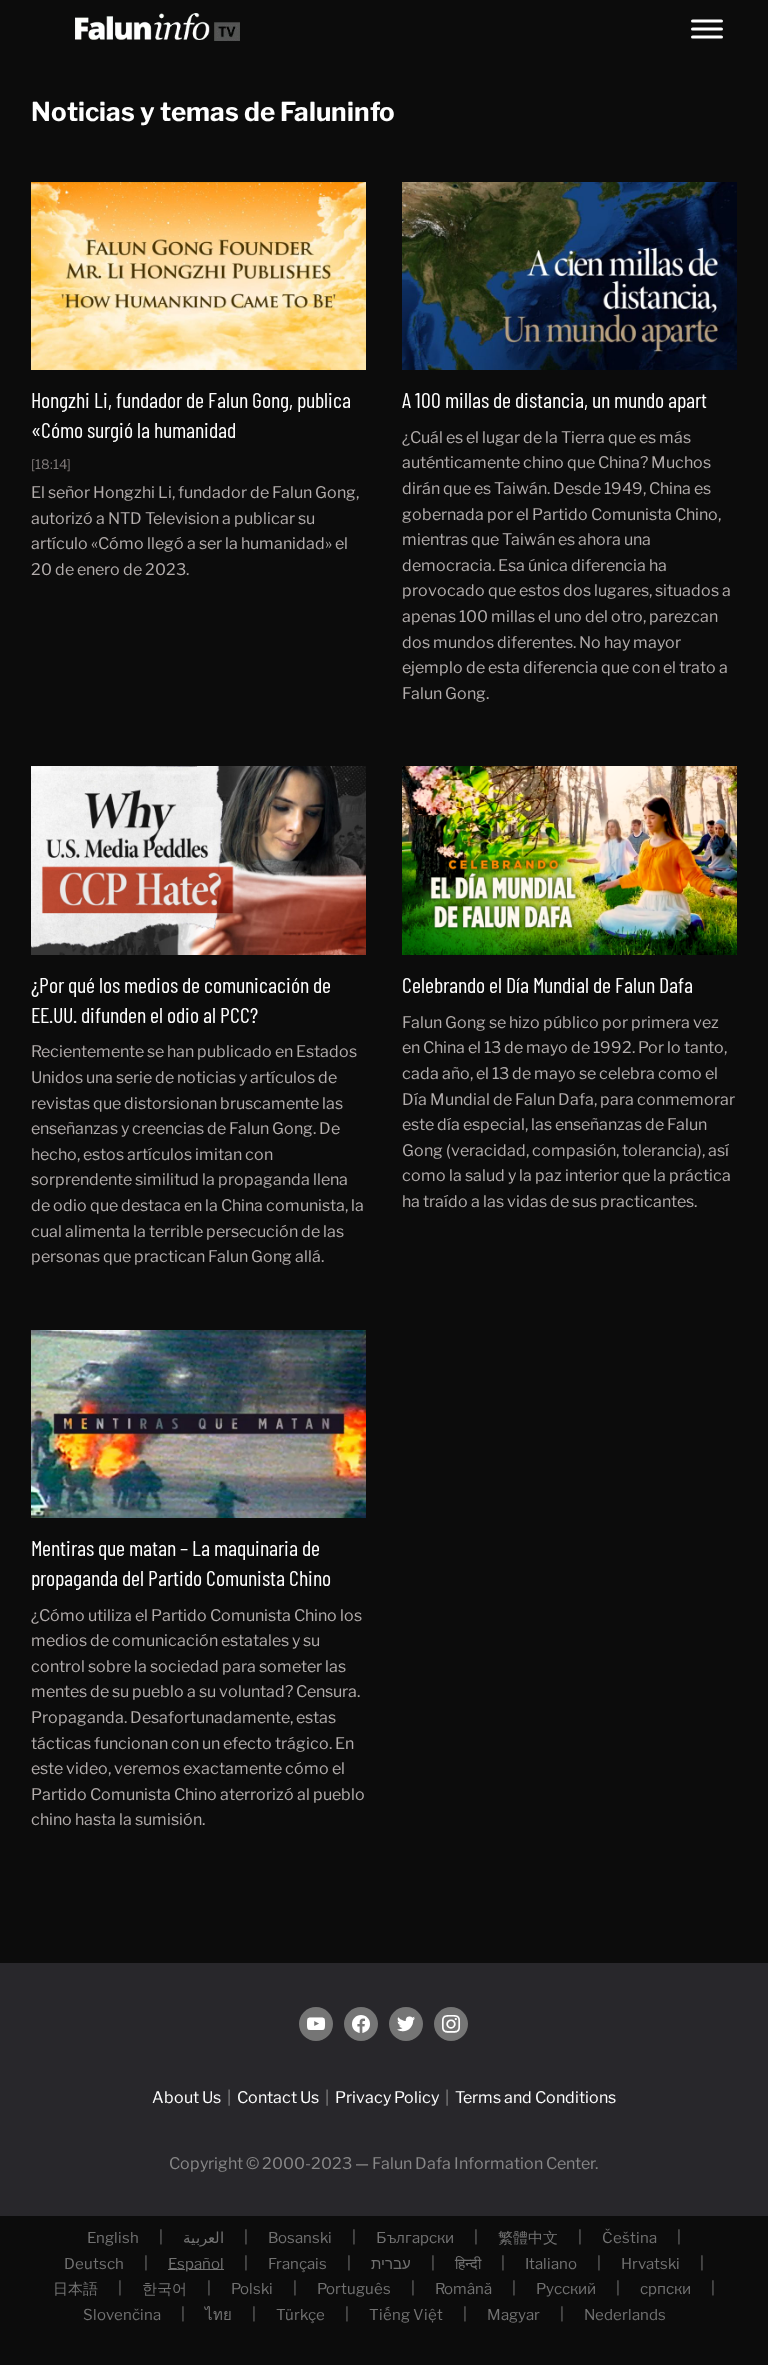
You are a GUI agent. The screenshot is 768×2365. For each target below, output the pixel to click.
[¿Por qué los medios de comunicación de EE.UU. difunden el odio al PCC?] (199, 859)
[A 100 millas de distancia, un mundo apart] (570, 274)
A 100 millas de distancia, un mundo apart (554, 399)
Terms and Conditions (535, 2097)
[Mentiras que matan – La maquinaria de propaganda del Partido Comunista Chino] (199, 1422)
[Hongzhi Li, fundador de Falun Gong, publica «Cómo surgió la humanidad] (199, 274)
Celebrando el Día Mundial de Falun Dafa (547, 984)
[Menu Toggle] (707, 28)
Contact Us (278, 2097)
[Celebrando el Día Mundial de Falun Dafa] (570, 859)
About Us (186, 2097)
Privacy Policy (387, 2097)
